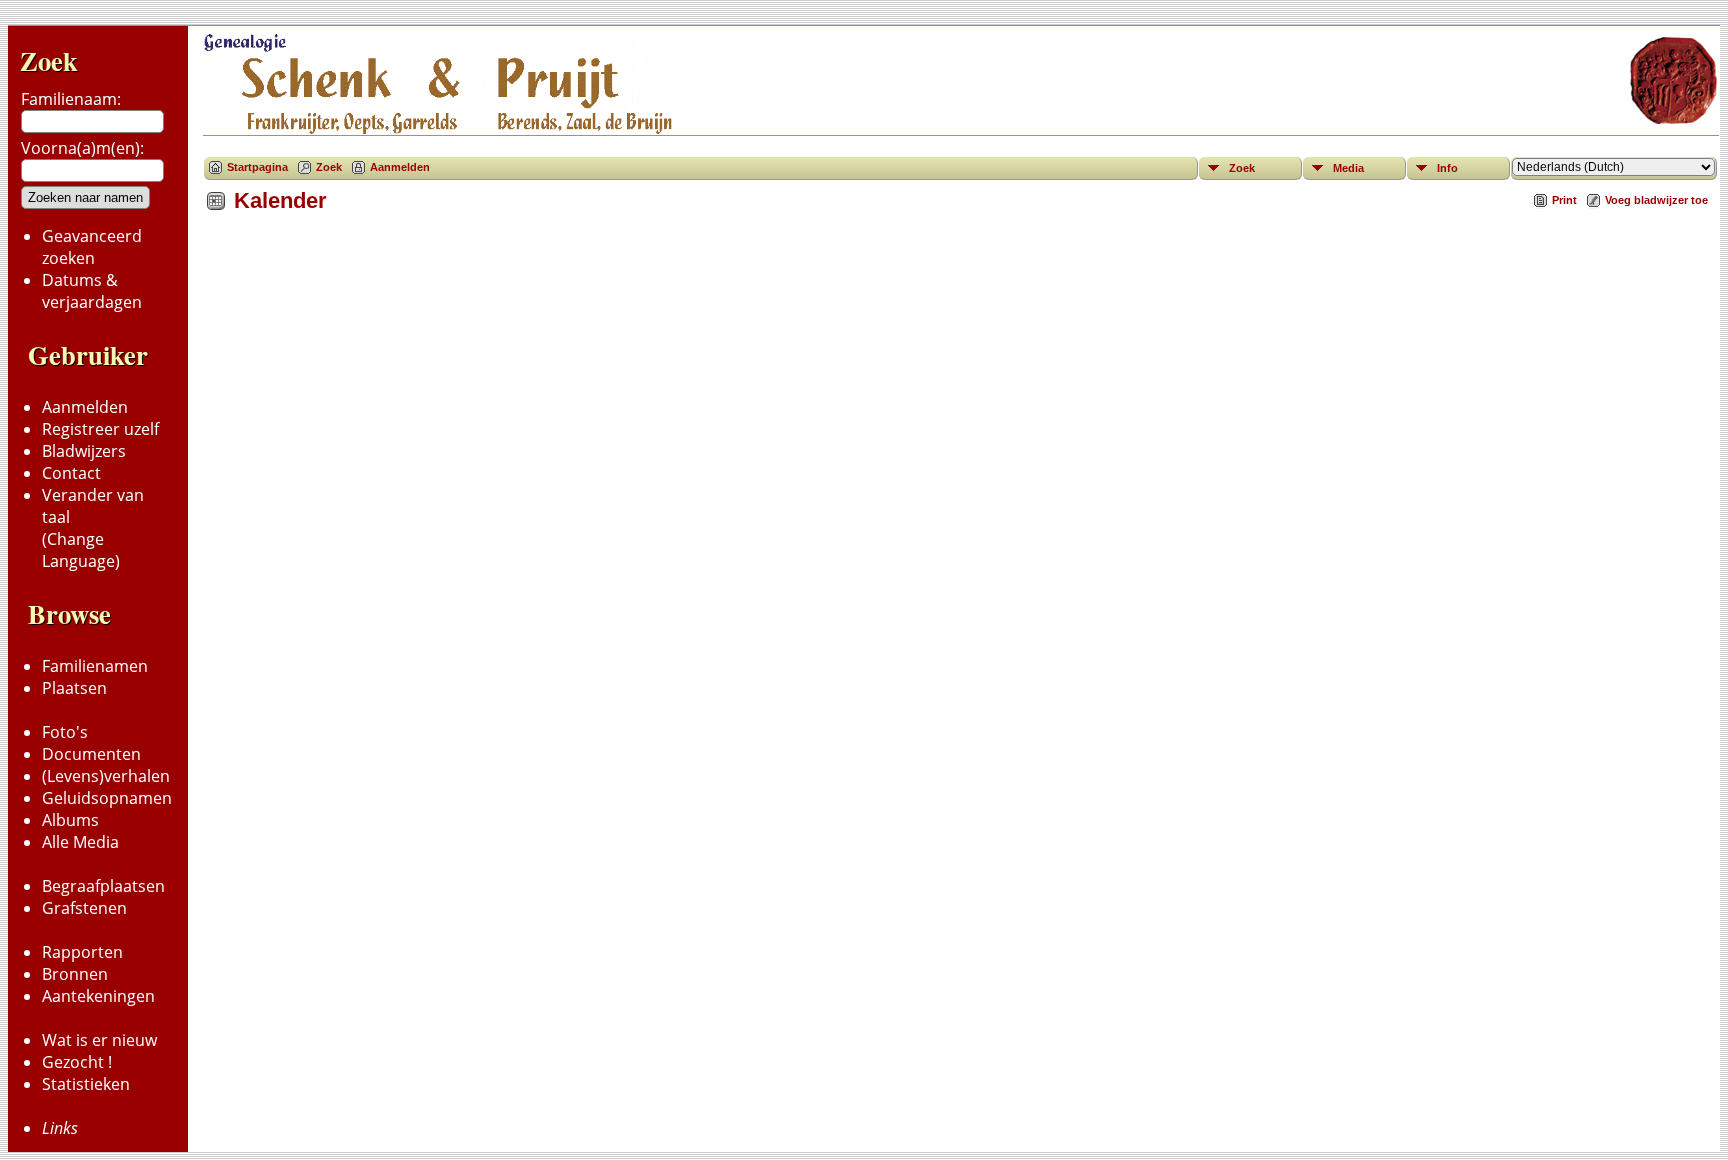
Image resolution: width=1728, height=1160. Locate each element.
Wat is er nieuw (99, 1040)
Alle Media (80, 842)
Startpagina (257, 167)
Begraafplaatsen (103, 886)
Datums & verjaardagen (92, 291)
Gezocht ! (77, 1062)
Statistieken (86, 1084)
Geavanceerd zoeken (92, 247)
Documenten (91, 754)
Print (1564, 200)
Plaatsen (74, 688)
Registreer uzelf (100, 429)
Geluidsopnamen (107, 798)
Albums (70, 820)
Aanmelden (85, 407)
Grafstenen (84, 908)
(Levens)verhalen (106, 776)
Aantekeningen (98, 996)
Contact (71, 473)
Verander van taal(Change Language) (93, 528)
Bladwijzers (84, 451)
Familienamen (95, 666)
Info (1447, 168)
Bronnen (75, 974)
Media (1348, 168)
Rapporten (82, 952)
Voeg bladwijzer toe (1656, 200)
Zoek (49, 60)
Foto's (65, 732)
